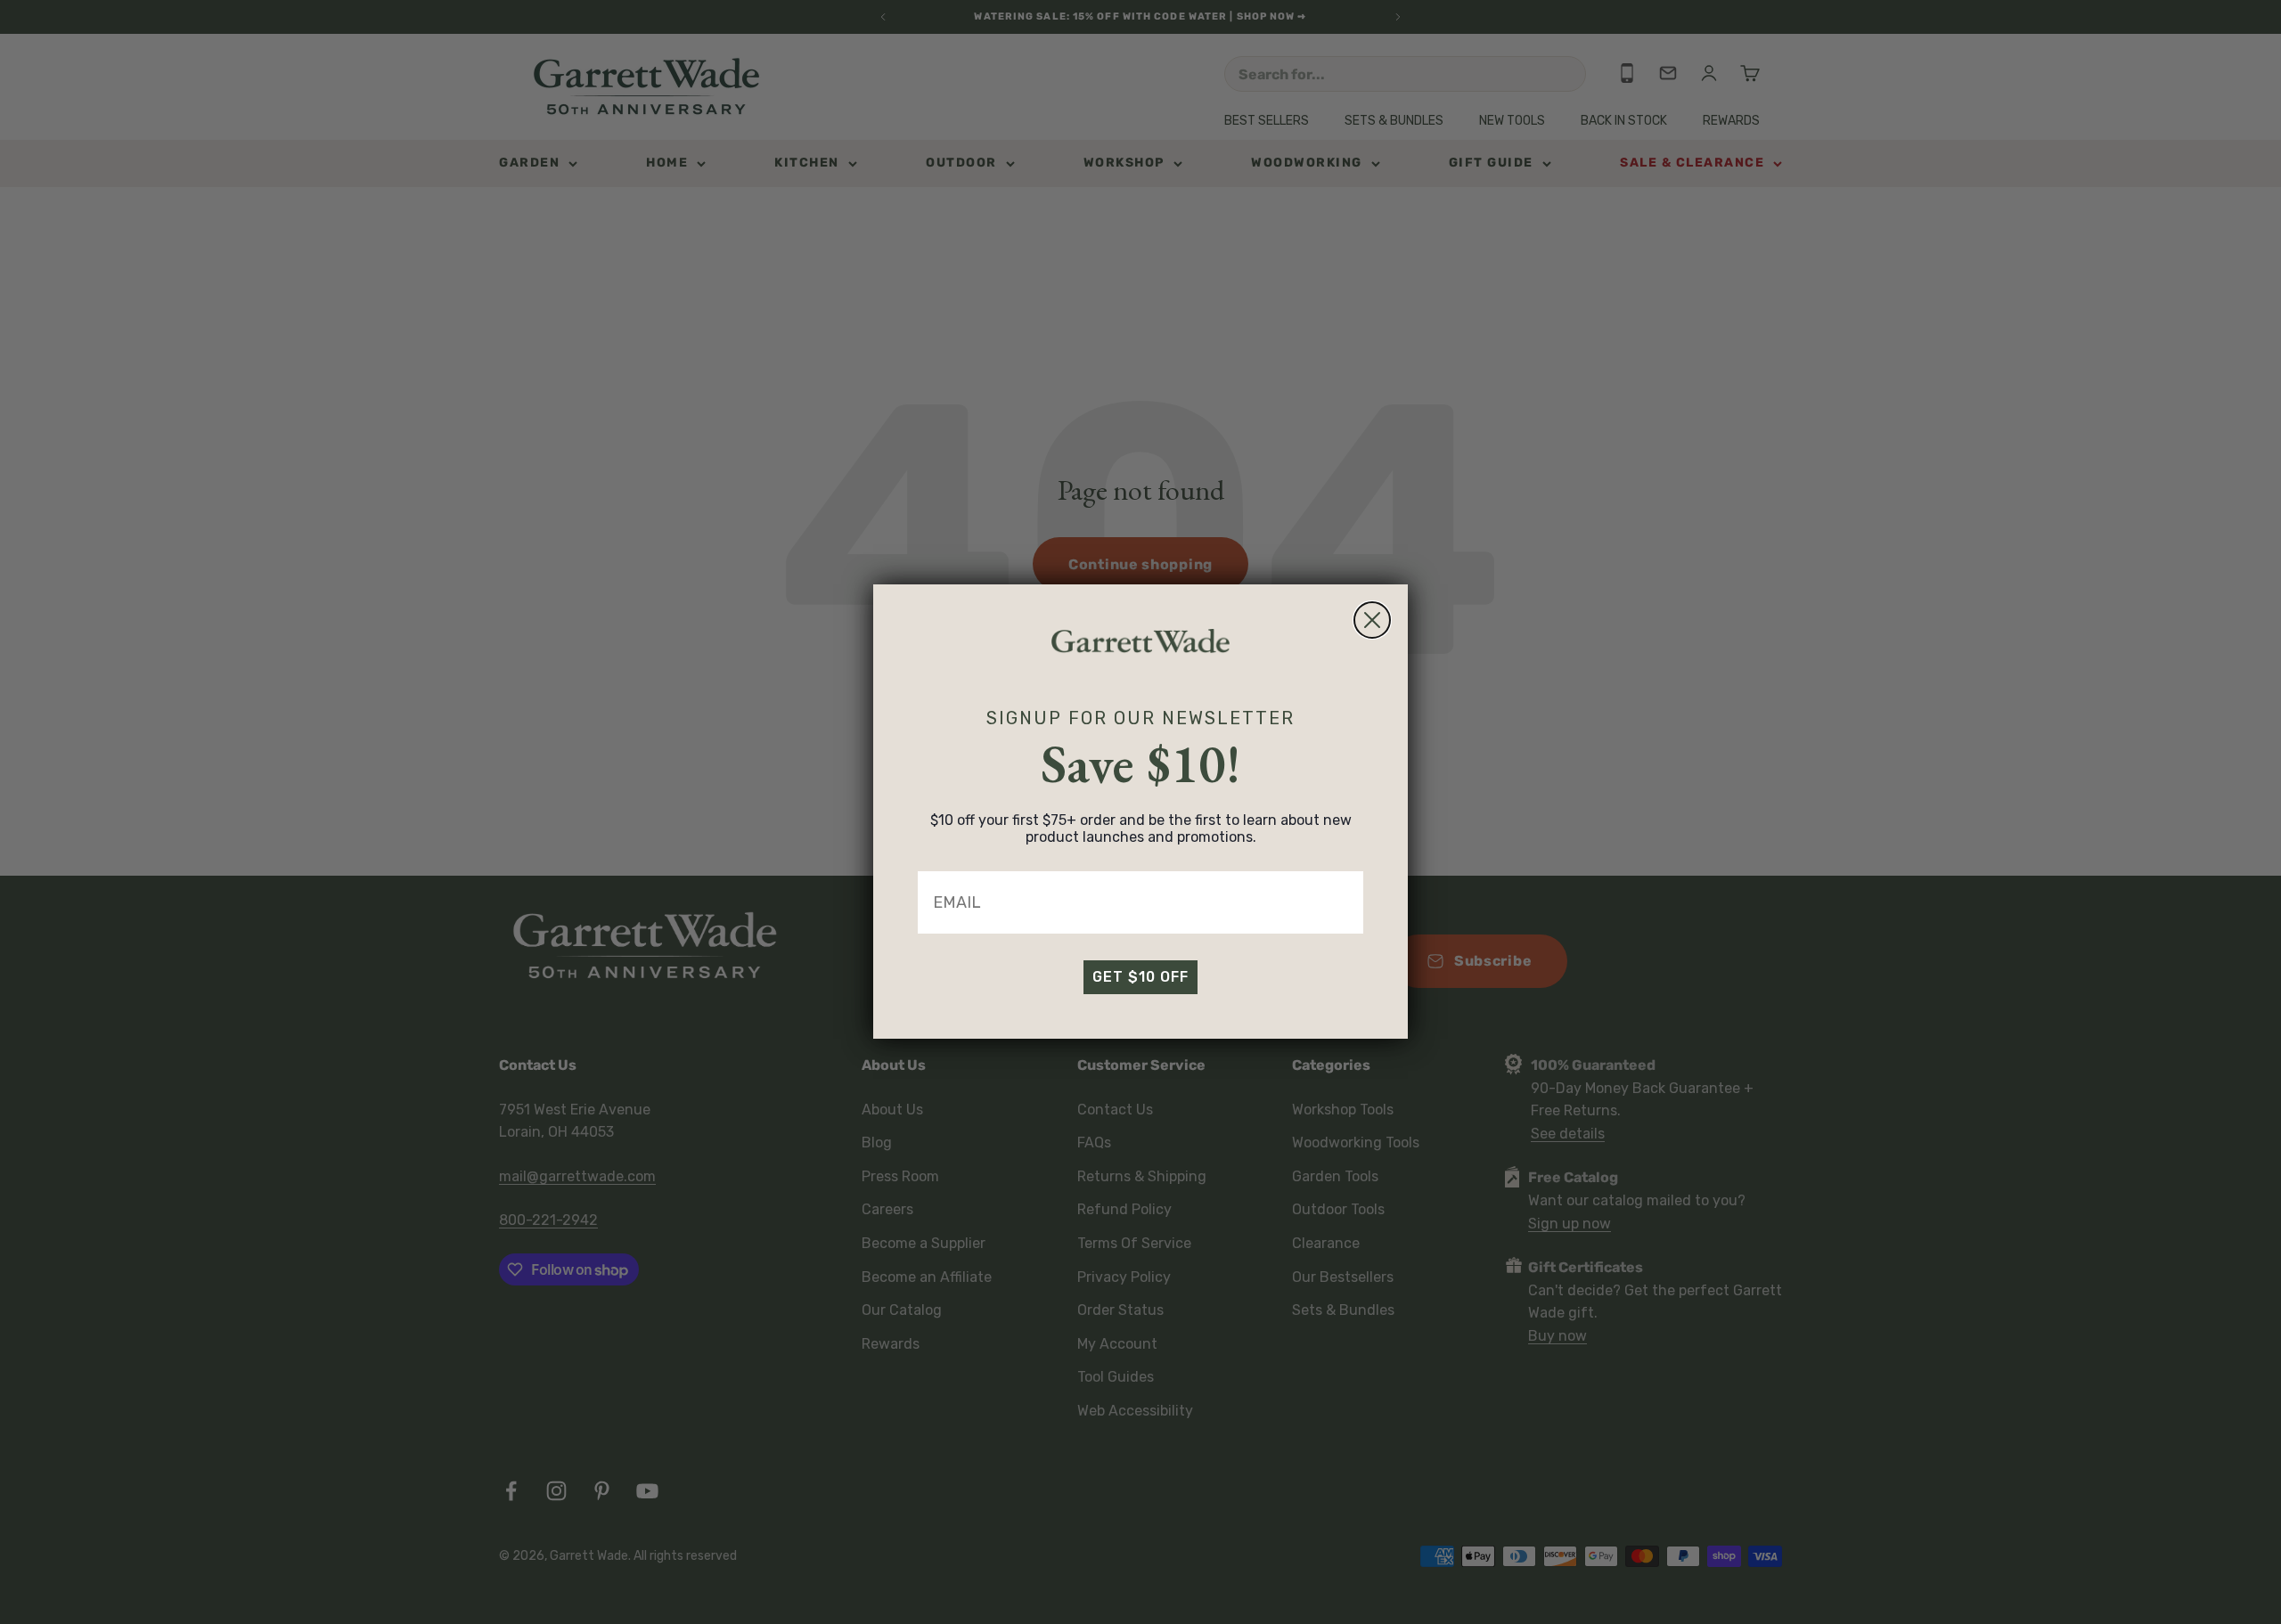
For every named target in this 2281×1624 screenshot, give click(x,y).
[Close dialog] (1372, 620)
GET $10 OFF (1140, 978)
